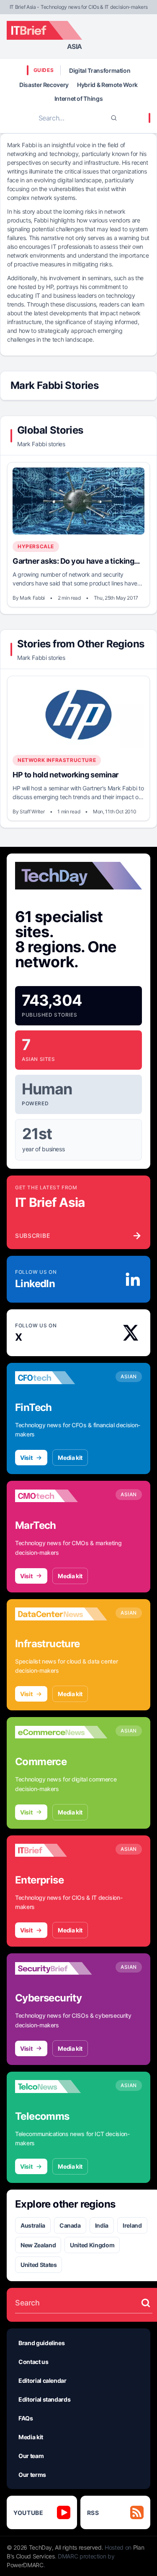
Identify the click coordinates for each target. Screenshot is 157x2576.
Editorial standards (44, 2399)
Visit (26, 1458)
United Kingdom (92, 2245)
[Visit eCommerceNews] (61, 1732)
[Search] (114, 118)
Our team (31, 2456)
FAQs (26, 2418)
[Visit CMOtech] (61, 1496)
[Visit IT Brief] (61, 1850)
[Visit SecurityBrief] (61, 1968)
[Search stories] (146, 2303)
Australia (33, 2225)
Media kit (70, 1458)
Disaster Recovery (44, 85)
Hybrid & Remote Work (107, 85)
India (102, 2225)
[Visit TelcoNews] (61, 2087)
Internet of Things (79, 98)
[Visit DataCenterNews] (61, 1614)
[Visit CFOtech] (61, 1378)
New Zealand (38, 2245)
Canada (70, 2225)
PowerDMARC (25, 2565)
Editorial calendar (42, 2380)
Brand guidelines (41, 2343)
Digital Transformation (100, 70)
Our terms (32, 2475)
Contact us (33, 2362)
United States (39, 2265)
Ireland (132, 2225)
